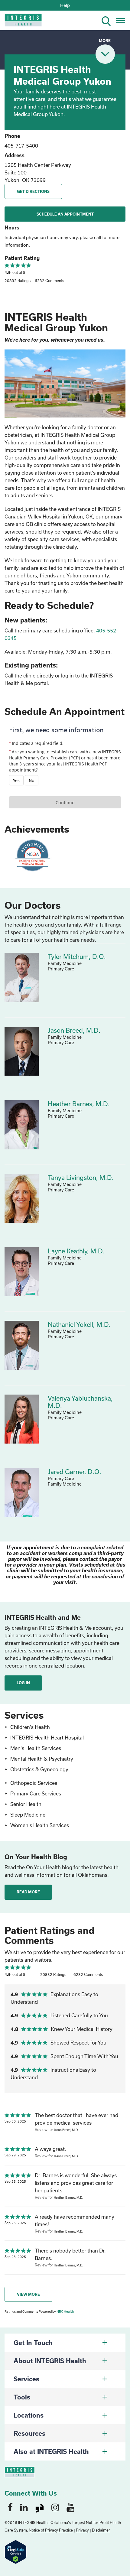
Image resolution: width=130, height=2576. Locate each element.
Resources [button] (29, 2433)
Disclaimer (101, 2530)
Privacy (82, 2530)
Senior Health (26, 1804)
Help (65, 5)
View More (28, 2294)
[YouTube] (70, 2507)
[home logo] (19, 22)
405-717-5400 (21, 146)
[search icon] (109, 20)
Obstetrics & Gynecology (39, 1769)
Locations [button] (29, 2415)
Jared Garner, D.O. (75, 1472)
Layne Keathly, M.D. (76, 1251)
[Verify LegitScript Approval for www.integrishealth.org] (16, 2551)
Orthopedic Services (34, 1783)
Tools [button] (22, 2397)
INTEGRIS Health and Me (43, 1617)
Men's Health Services (36, 1748)
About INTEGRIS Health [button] (50, 2361)
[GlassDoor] (40, 2507)
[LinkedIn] (24, 2507)
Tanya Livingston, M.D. (81, 1178)
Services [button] (26, 2379)
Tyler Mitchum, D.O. (77, 957)
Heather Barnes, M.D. (79, 1104)
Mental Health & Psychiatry (42, 1759)
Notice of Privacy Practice (51, 2530)
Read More (28, 1892)
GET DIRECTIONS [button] (33, 191)
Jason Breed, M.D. (74, 1030)
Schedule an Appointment (65, 214)
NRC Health (65, 2311)
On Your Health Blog (36, 1857)
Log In (23, 1683)
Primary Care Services (36, 1793)
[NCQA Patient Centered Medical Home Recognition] (32, 855)
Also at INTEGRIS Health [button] (51, 2451)
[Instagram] (55, 2507)
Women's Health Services (40, 1825)
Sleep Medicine (28, 1815)
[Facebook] (10, 2507)
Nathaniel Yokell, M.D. (79, 1324)
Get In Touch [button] (33, 2343)
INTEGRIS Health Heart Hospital (47, 1738)
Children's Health (30, 1727)
